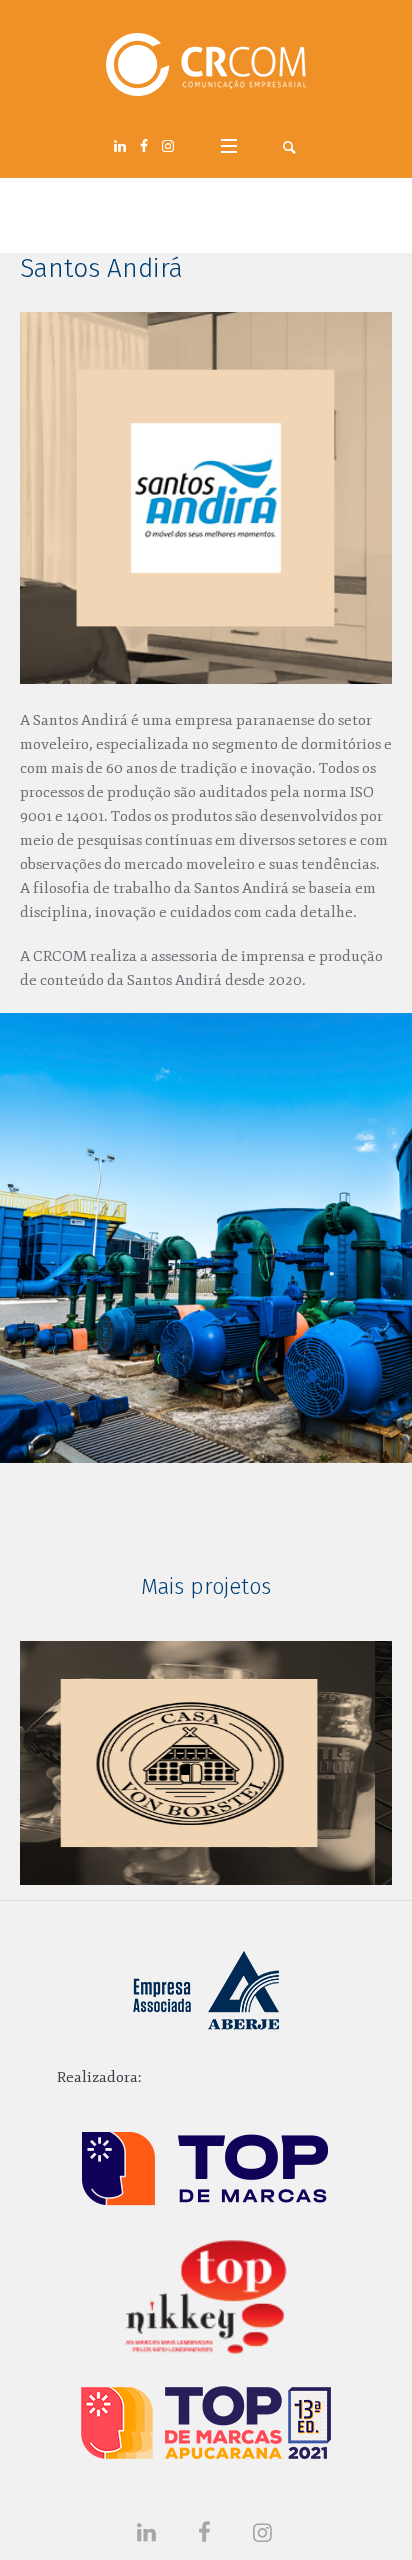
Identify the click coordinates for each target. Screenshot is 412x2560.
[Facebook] (144, 146)
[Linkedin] (120, 146)
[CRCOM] (206, 65)
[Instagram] (168, 146)
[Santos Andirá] (206, 498)
